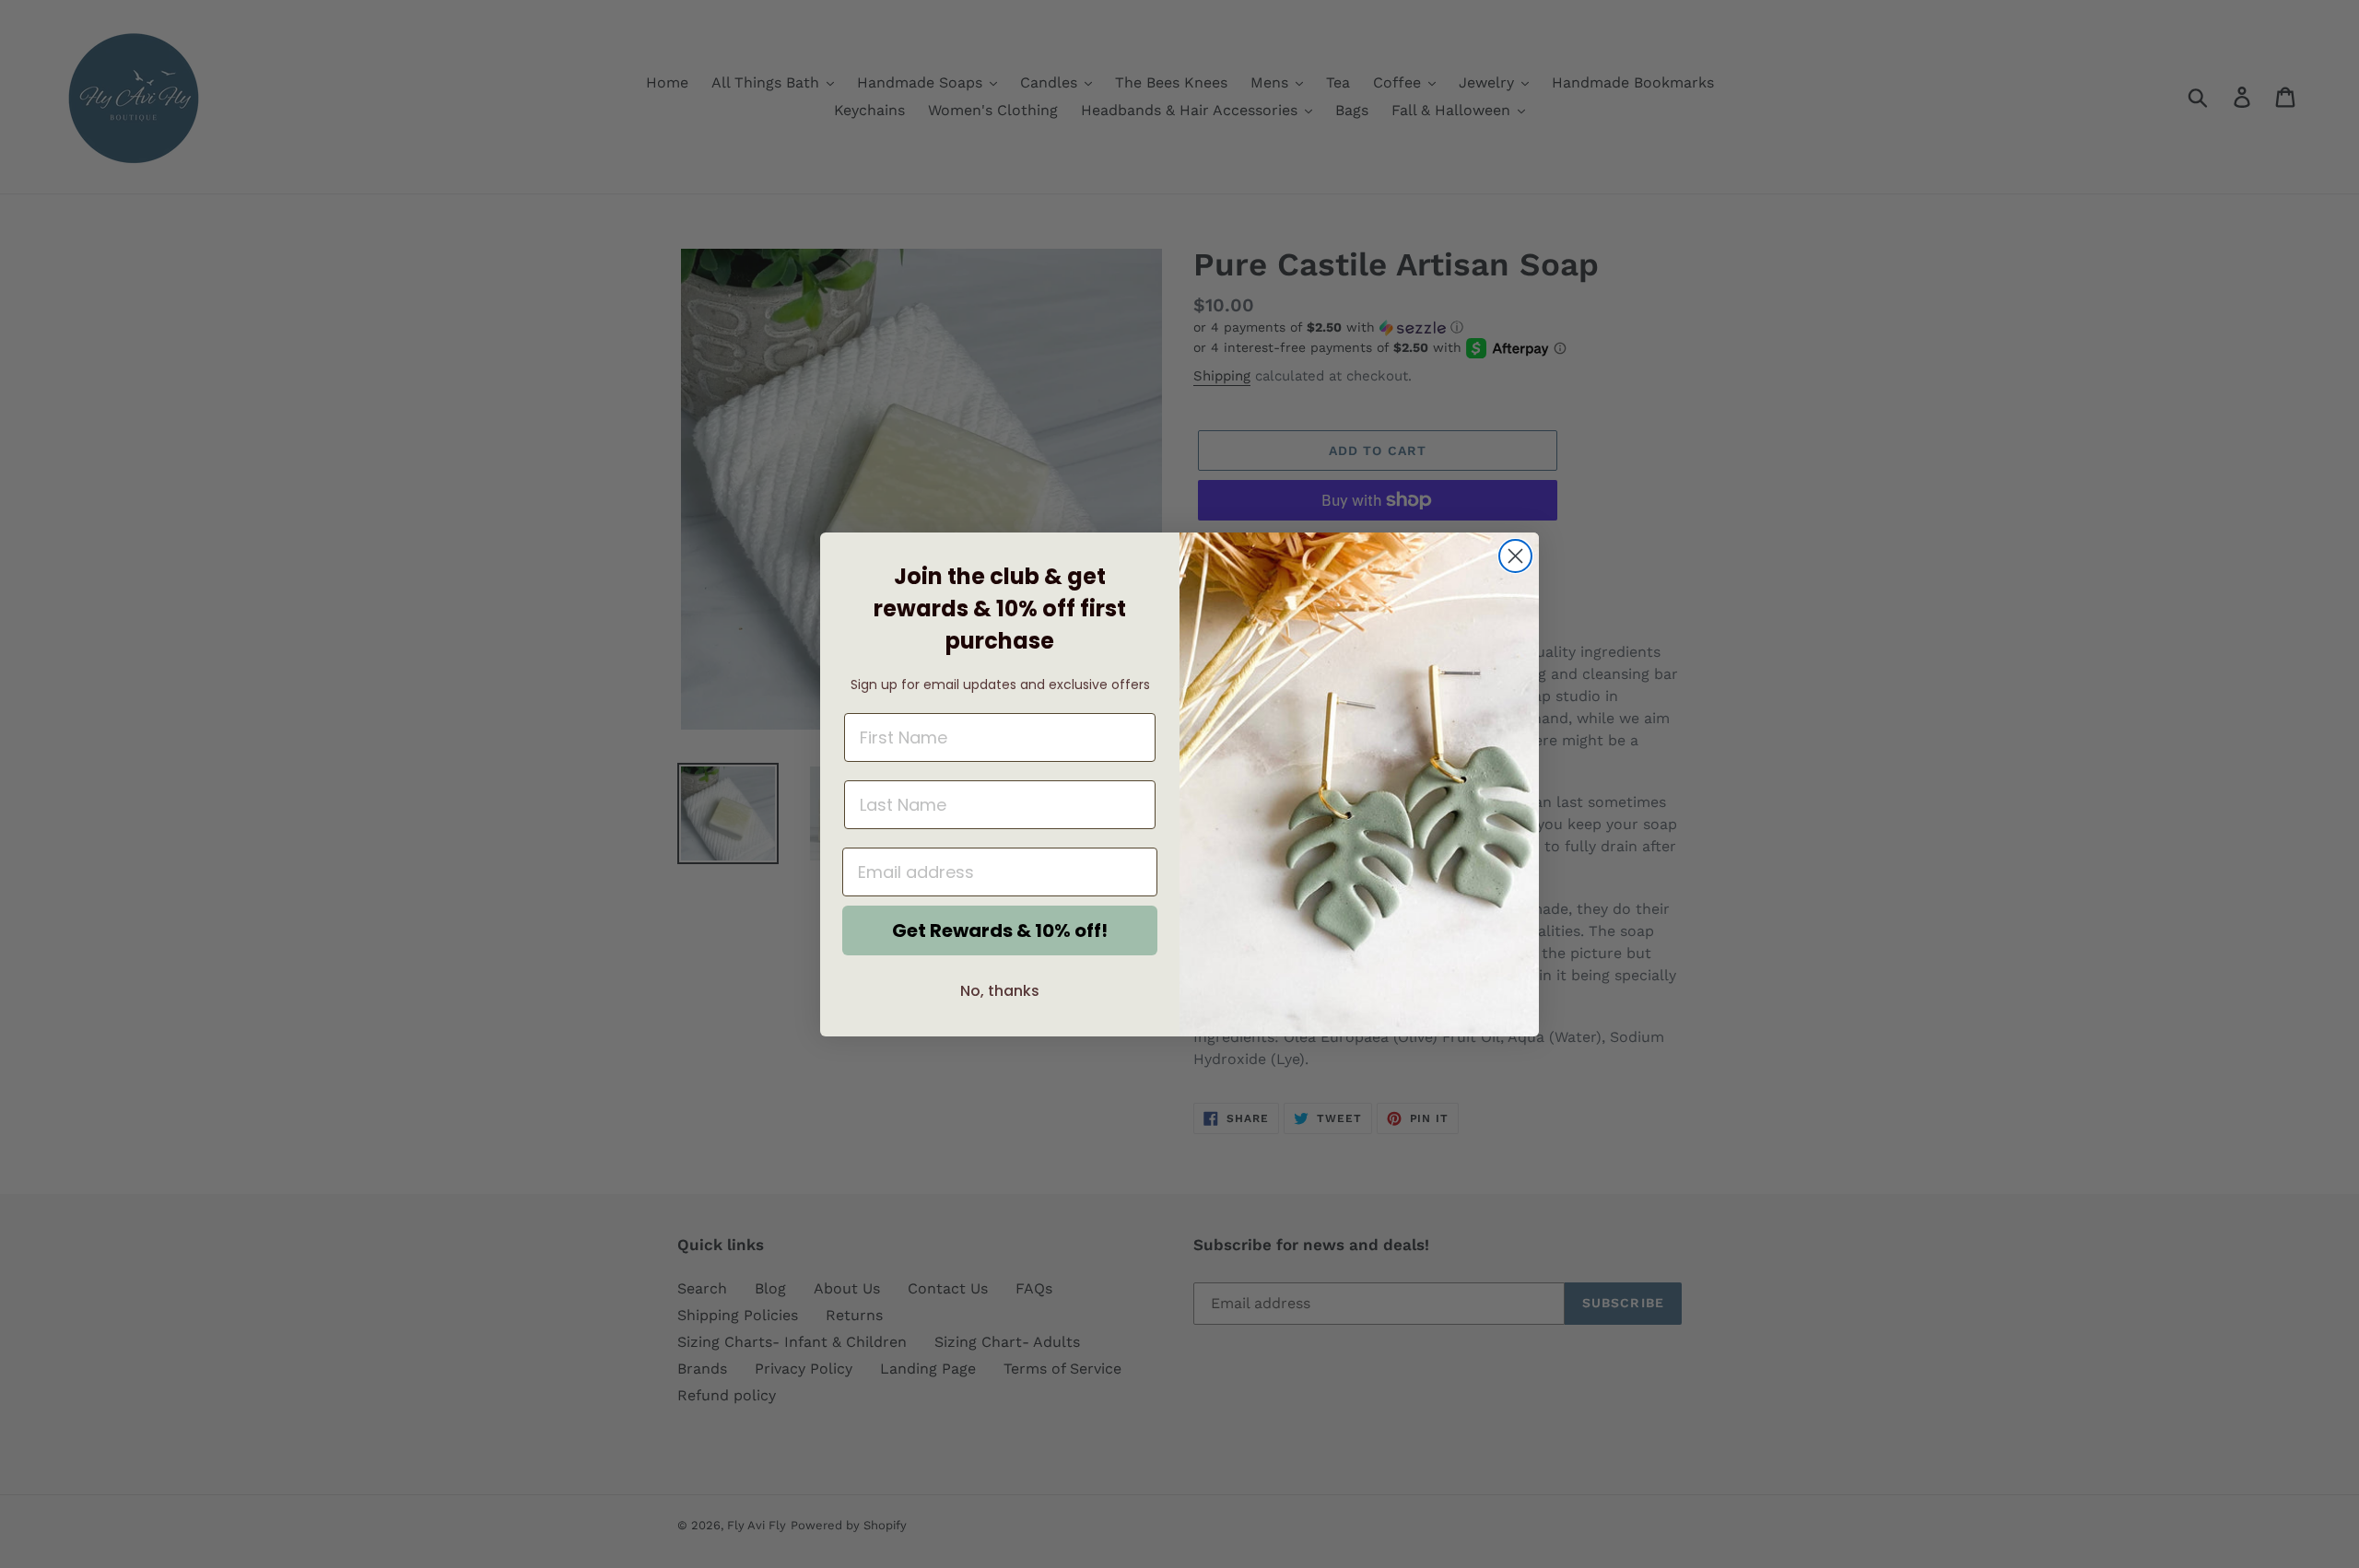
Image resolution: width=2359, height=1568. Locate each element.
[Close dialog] (1515, 556)
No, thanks (1000, 991)
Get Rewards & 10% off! (1000, 930)
